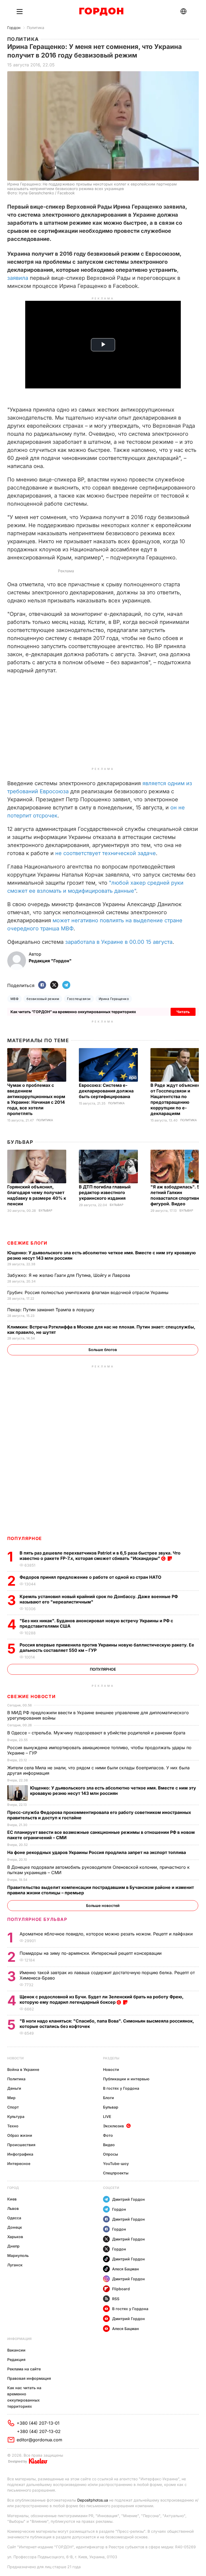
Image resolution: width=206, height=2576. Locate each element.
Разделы (111, 2058)
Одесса (14, 2218)
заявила (18, 278)
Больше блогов (103, 1350)
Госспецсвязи (79, 999)
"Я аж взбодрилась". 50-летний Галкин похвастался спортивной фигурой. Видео (177, 1195)
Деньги (14, 2088)
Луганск (15, 2265)
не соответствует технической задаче (106, 853)
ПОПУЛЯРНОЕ (25, 1538)
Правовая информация (29, 2378)
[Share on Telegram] (66, 985)
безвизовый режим (43, 999)
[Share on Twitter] (54, 985)
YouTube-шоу (116, 2164)
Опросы (111, 2154)
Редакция (16, 2359)
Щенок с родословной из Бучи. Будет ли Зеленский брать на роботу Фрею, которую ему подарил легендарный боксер (102, 1999)
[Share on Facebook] (42, 985)
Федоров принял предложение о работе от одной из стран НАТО (91, 1577)
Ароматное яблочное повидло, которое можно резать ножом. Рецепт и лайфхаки (107, 1934)
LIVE (107, 2116)
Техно (13, 2126)
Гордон (14, 28)
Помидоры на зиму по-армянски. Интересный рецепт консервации (91, 1953)
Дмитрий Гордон (128, 2199)
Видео (109, 2145)
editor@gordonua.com (39, 2440)
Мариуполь (18, 2255)
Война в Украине (23, 2069)
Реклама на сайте (24, 2369)
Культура (16, 2116)
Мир (11, 2098)
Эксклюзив (113, 2126)
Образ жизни (20, 2135)
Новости (15, 2058)
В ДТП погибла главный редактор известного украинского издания (105, 1192)
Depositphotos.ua (93, 2500)
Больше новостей (103, 1905)
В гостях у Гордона (121, 2088)
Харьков (15, 2237)
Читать (183, 1012)
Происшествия (21, 2145)
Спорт (13, 2107)
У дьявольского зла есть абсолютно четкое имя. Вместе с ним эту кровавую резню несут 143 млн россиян (113, 1791)
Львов (13, 2208)
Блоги (108, 2098)
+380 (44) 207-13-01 (38, 2423)
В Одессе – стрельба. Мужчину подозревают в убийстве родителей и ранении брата (97, 1733)
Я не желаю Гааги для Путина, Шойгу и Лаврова (69, 1275)
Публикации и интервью (126, 2079)
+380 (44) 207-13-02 (39, 2431)
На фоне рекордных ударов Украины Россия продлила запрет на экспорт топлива (97, 1852)
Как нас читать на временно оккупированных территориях (24, 2397)
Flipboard (121, 2289)
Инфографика (20, 2154)
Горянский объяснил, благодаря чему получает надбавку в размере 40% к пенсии (37, 1195)
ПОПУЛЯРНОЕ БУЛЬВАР (37, 1919)
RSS (116, 2299)
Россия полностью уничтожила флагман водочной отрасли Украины (89, 1292)
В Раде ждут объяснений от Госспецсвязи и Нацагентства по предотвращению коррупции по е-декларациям (178, 1099)
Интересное (19, 2164)
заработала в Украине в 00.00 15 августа (119, 942)
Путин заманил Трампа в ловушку (51, 1310)
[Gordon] (101, 12)
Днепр (13, 2246)
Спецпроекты (116, 2173)
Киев (12, 2199)
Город (13, 2188)
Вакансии (16, 2350)
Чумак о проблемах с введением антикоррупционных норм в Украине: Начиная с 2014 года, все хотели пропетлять (36, 1099)
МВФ (14, 999)
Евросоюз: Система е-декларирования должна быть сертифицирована (106, 1091)
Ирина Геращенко (114, 999)
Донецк (15, 2227)
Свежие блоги (27, 1243)
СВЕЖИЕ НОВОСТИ (31, 1696)
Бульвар (20, 1142)
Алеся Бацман (126, 2269)
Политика (36, 28)
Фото (108, 2135)
